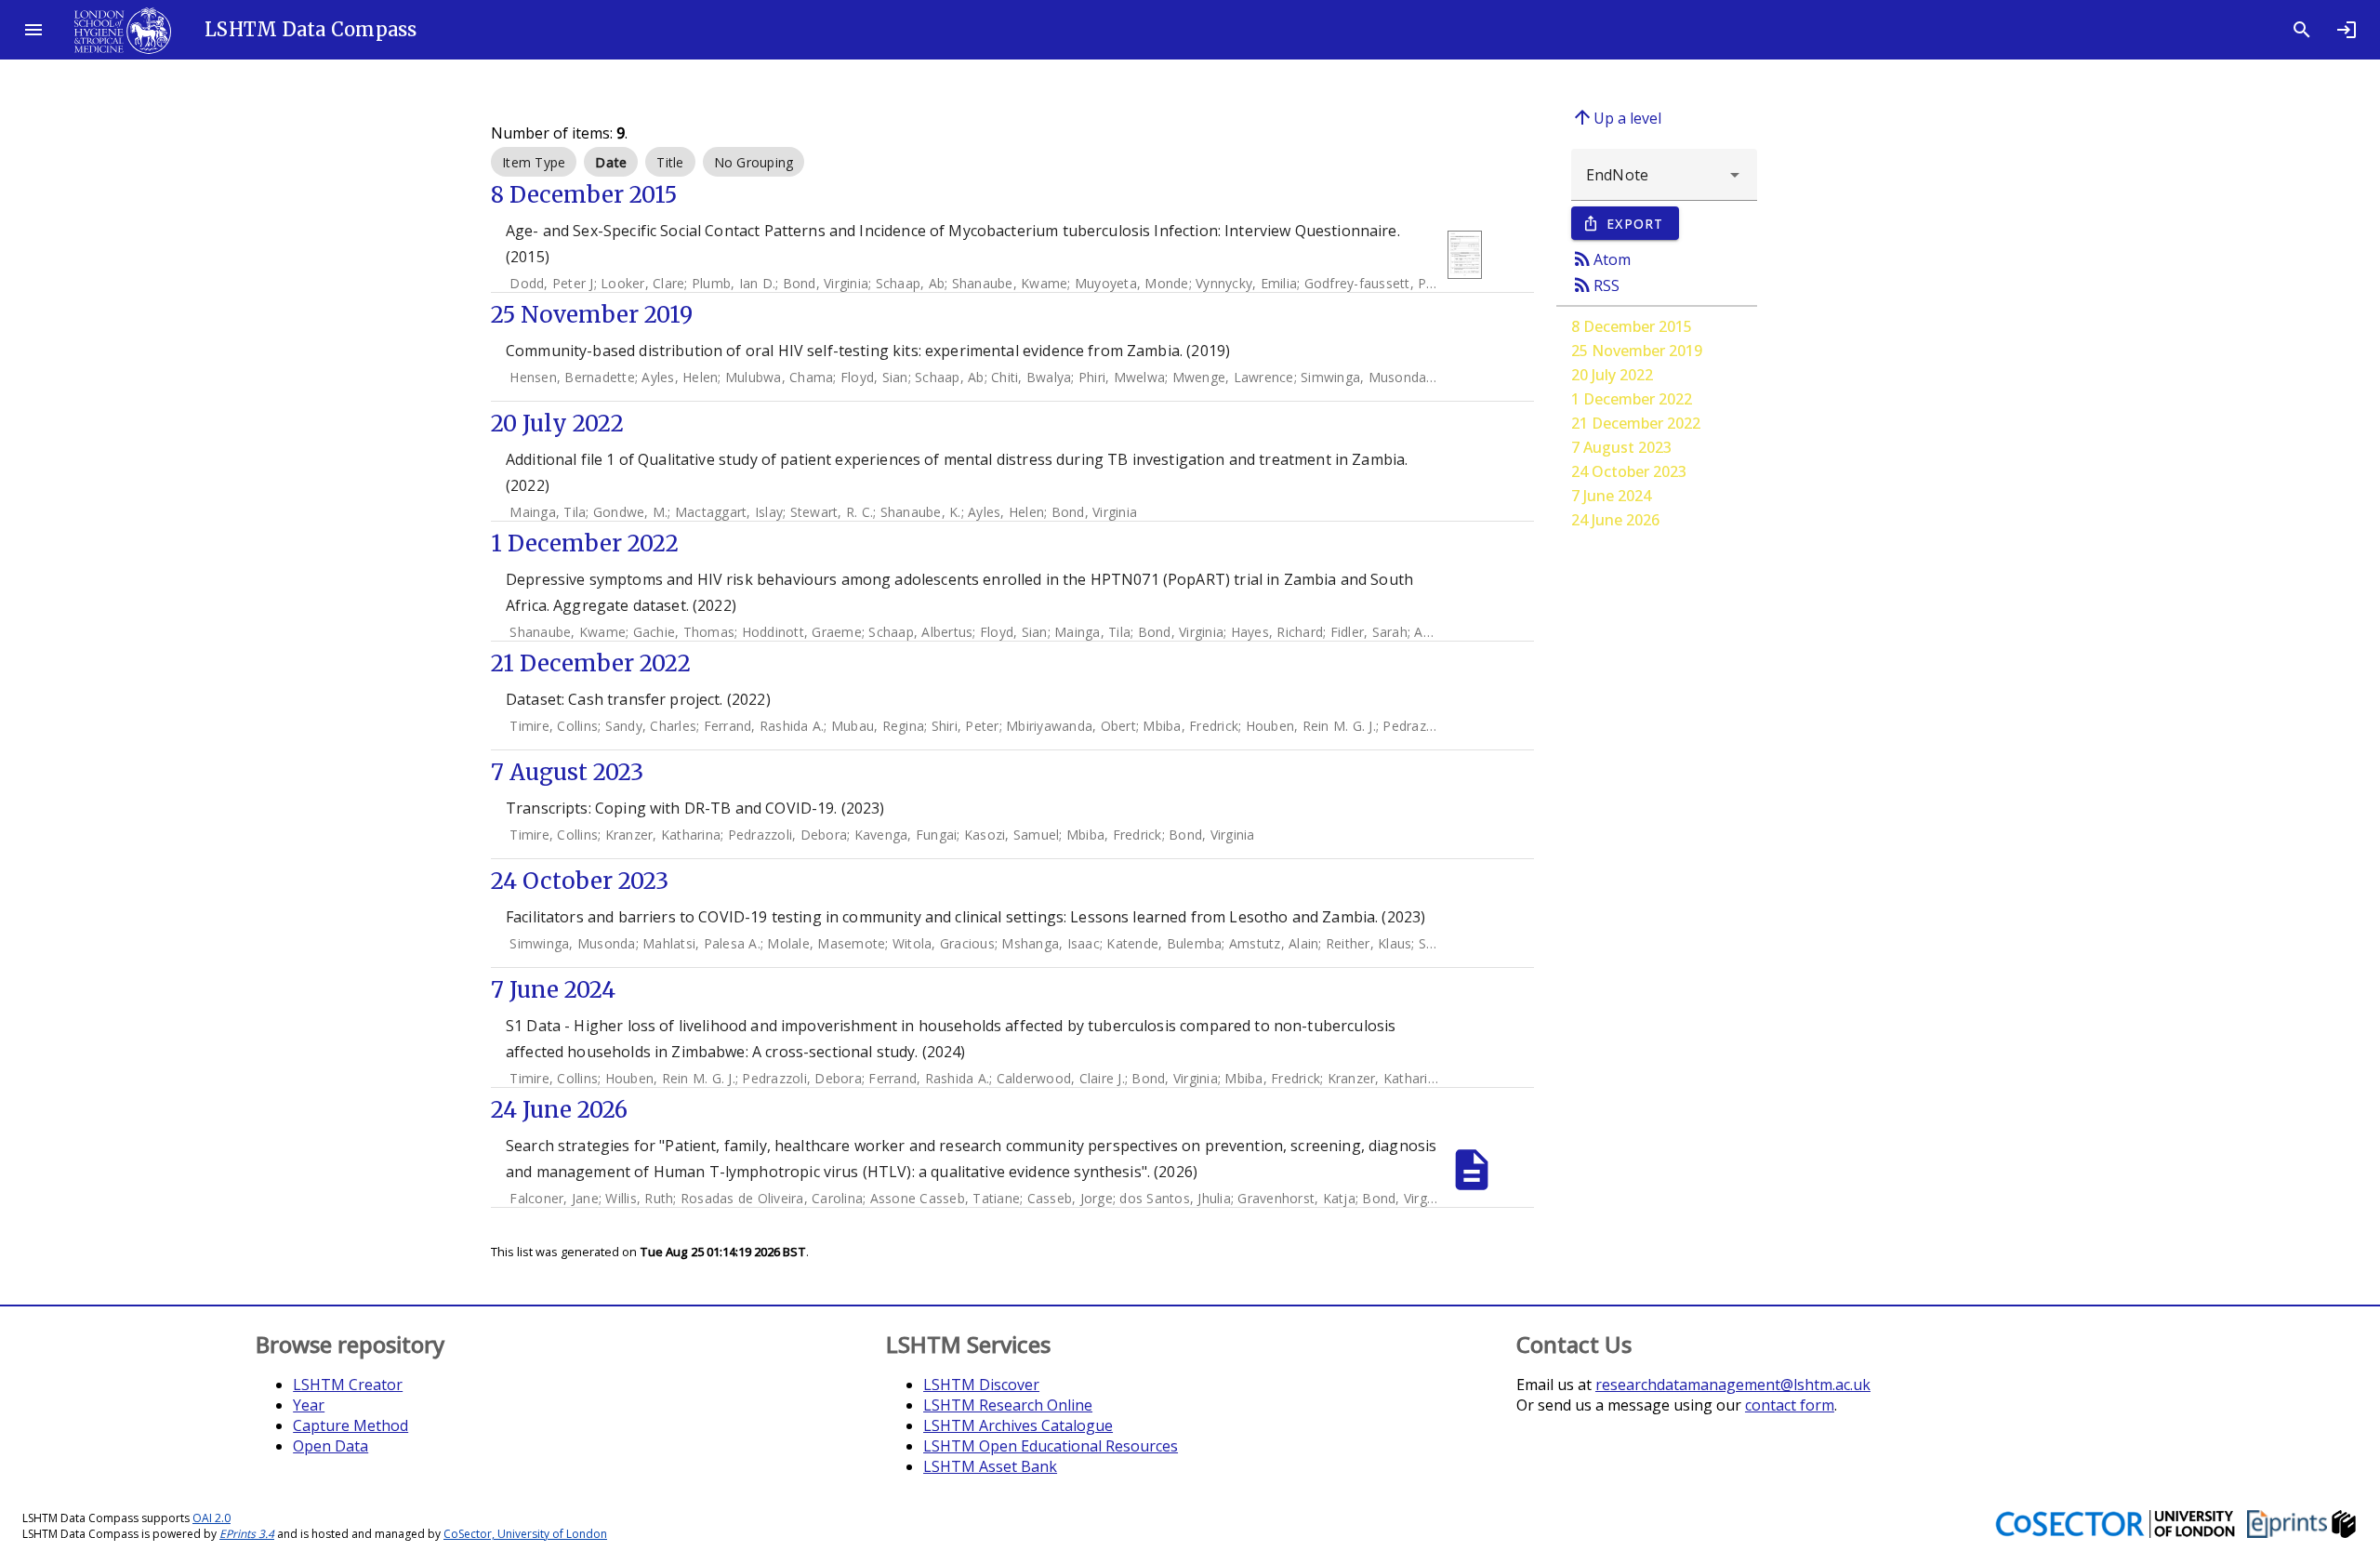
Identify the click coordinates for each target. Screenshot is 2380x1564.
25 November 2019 (1637, 351)
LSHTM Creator (348, 1385)
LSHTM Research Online (1008, 1405)
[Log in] (2347, 30)
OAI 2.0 (212, 1518)
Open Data (331, 1446)
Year (309, 1405)
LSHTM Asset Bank (990, 1466)
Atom (1601, 258)
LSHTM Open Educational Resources (1051, 1446)
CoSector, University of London (525, 1534)
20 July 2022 (1612, 375)
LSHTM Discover (981, 1385)
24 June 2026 (1615, 520)
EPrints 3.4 (247, 1534)
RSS (1595, 285)
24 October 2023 (1629, 471)
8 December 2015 (1632, 326)
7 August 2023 (1621, 447)
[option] (534, 162)
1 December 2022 (1632, 399)
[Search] (2302, 30)
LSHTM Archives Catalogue (1018, 1425)
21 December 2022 (1636, 423)
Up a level (1616, 117)
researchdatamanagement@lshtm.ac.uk (1733, 1385)
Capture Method (350, 1425)
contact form (1790, 1405)
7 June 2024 (1611, 496)
